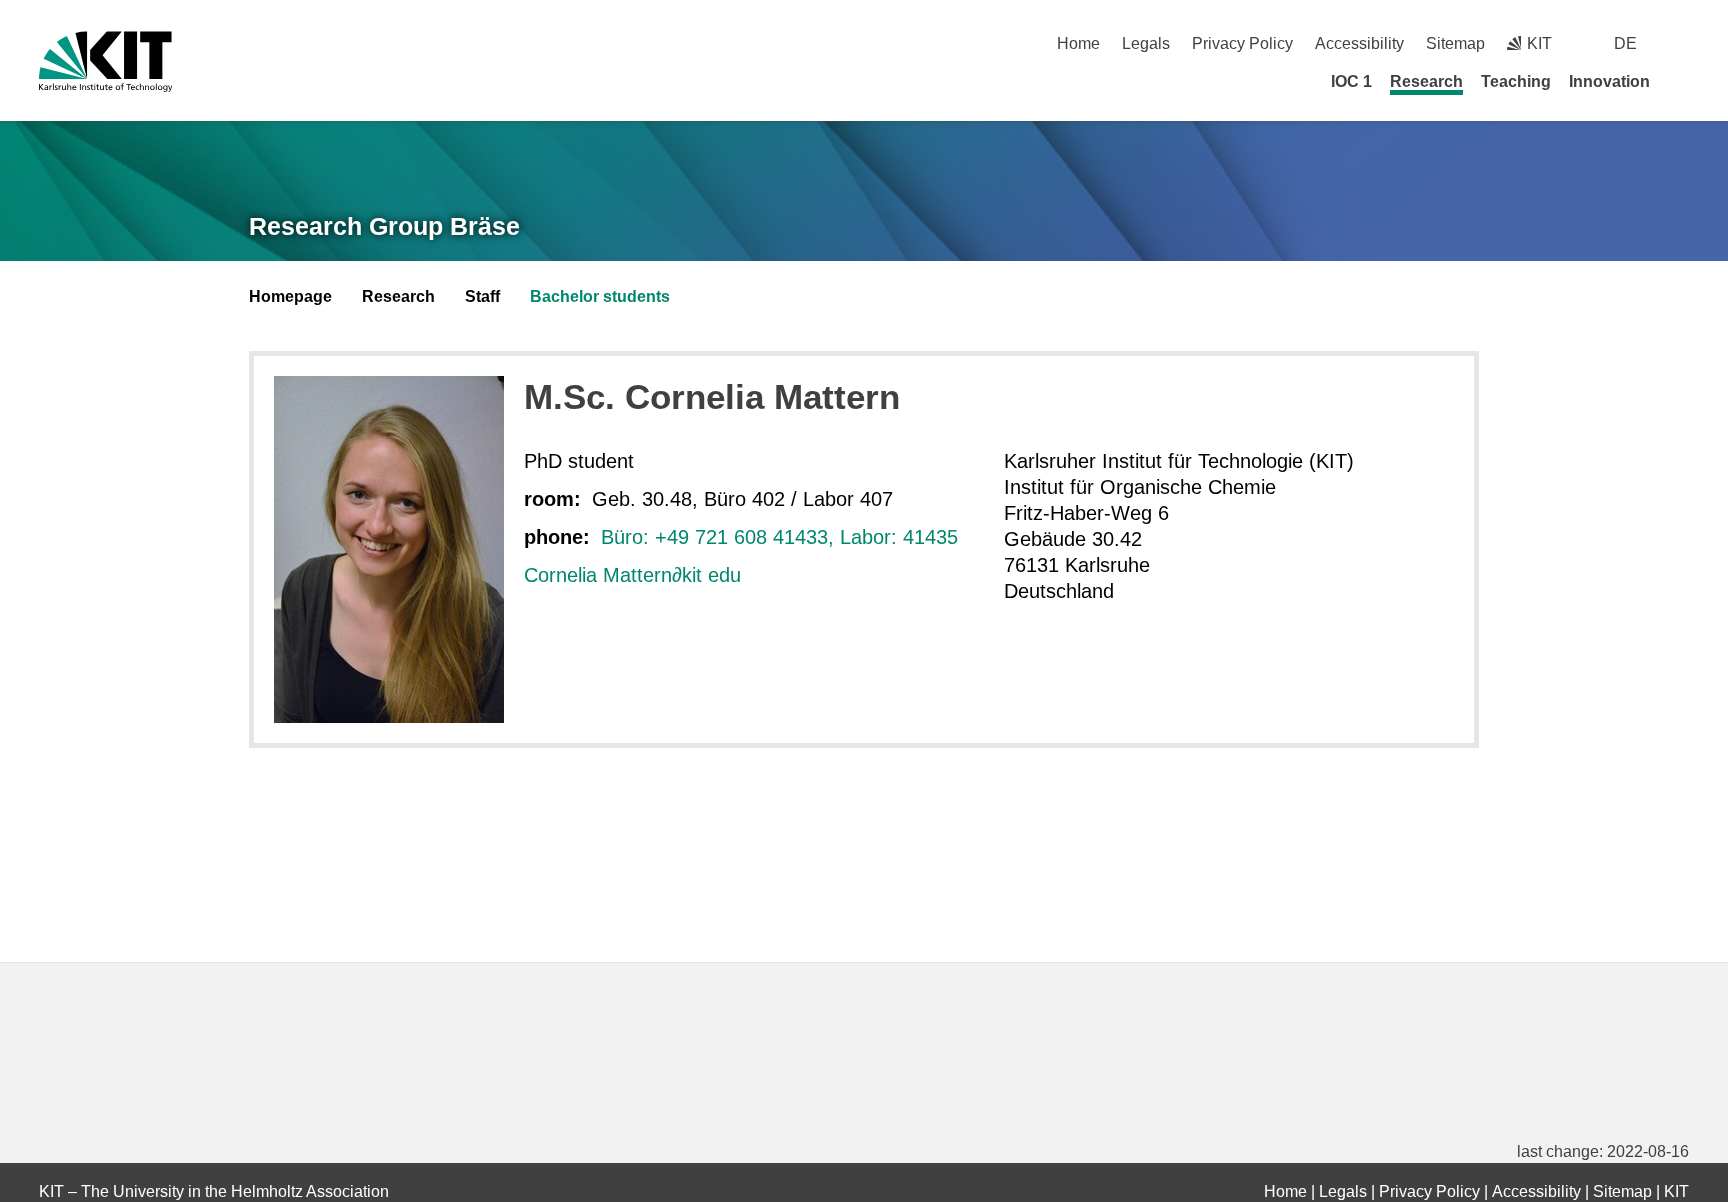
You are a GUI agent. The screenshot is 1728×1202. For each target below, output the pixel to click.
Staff (482, 296)
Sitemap (1455, 43)
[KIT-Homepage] (105, 61)
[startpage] (1682, 81)
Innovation (1609, 81)
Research (1426, 81)
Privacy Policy (1242, 43)
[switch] (1681, 43)
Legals (1146, 43)
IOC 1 (1351, 81)
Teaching (1516, 81)
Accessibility (1359, 43)
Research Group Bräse (384, 226)
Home (1078, 43)
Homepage (290, 296)
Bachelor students (600, 296)
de (1625, 43)
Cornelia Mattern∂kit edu (632, 575)
